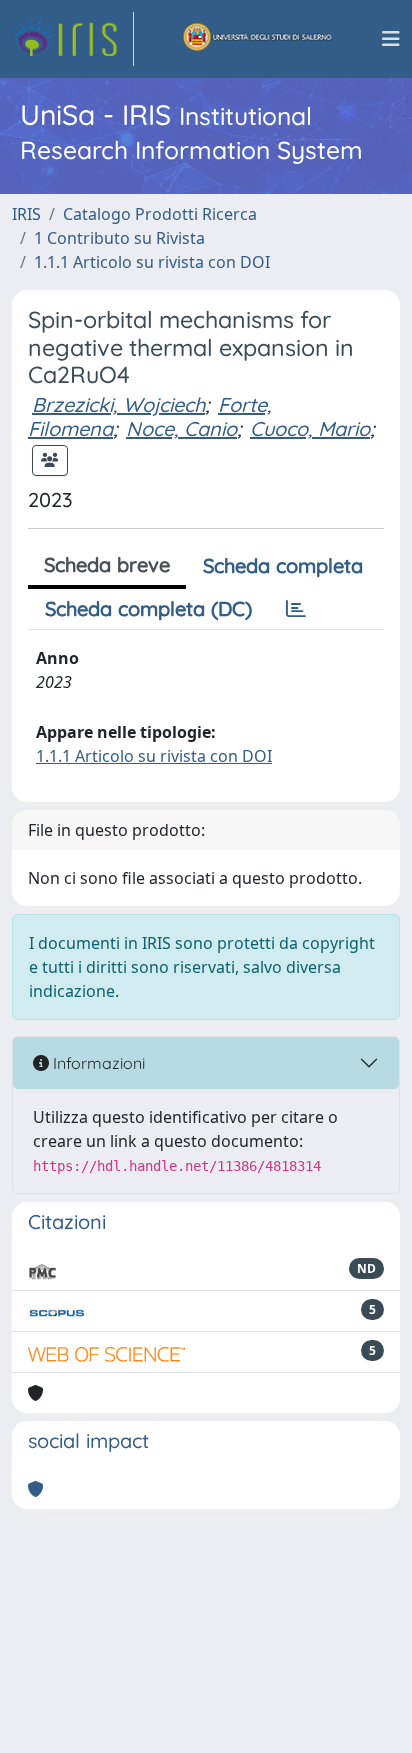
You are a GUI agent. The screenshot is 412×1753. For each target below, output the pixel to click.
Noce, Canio (181, 428)
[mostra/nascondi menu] (391, 39)
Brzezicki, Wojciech (118, 404)
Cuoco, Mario (310, 428)
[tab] (296, 609)
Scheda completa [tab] (283, 565)
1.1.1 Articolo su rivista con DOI (152, 262)
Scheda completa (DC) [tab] (148, 608)
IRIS (26, 214)
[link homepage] (73, 39)
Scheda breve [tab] (107, 564)
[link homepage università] (258, 39)
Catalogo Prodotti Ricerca (160, 214)
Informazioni (97, 1063)
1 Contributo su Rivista (119, 238)
